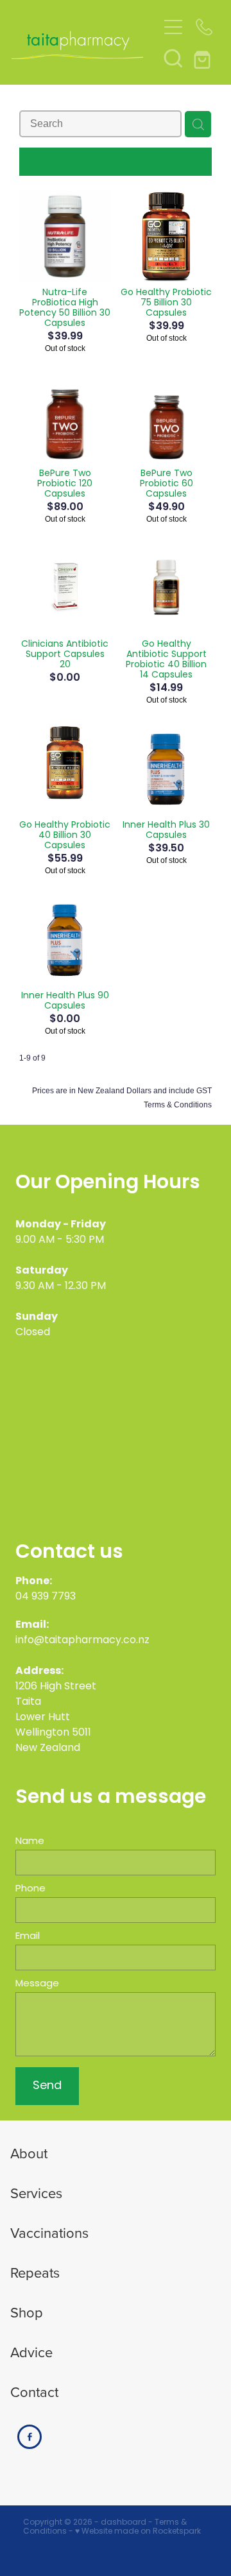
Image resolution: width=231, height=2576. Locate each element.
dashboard (124, 2523)
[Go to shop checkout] (204, 58)
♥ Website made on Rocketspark (138, 2532)
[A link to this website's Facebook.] (30, 2437)
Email (28, 1937)
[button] (173, 58)
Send (47, 2086)
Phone (30, 1889)
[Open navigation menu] (173, 27)
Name (30, 1842)
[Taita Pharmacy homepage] (85, 43)
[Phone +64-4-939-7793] (204, 27)
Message (37, 1984)
